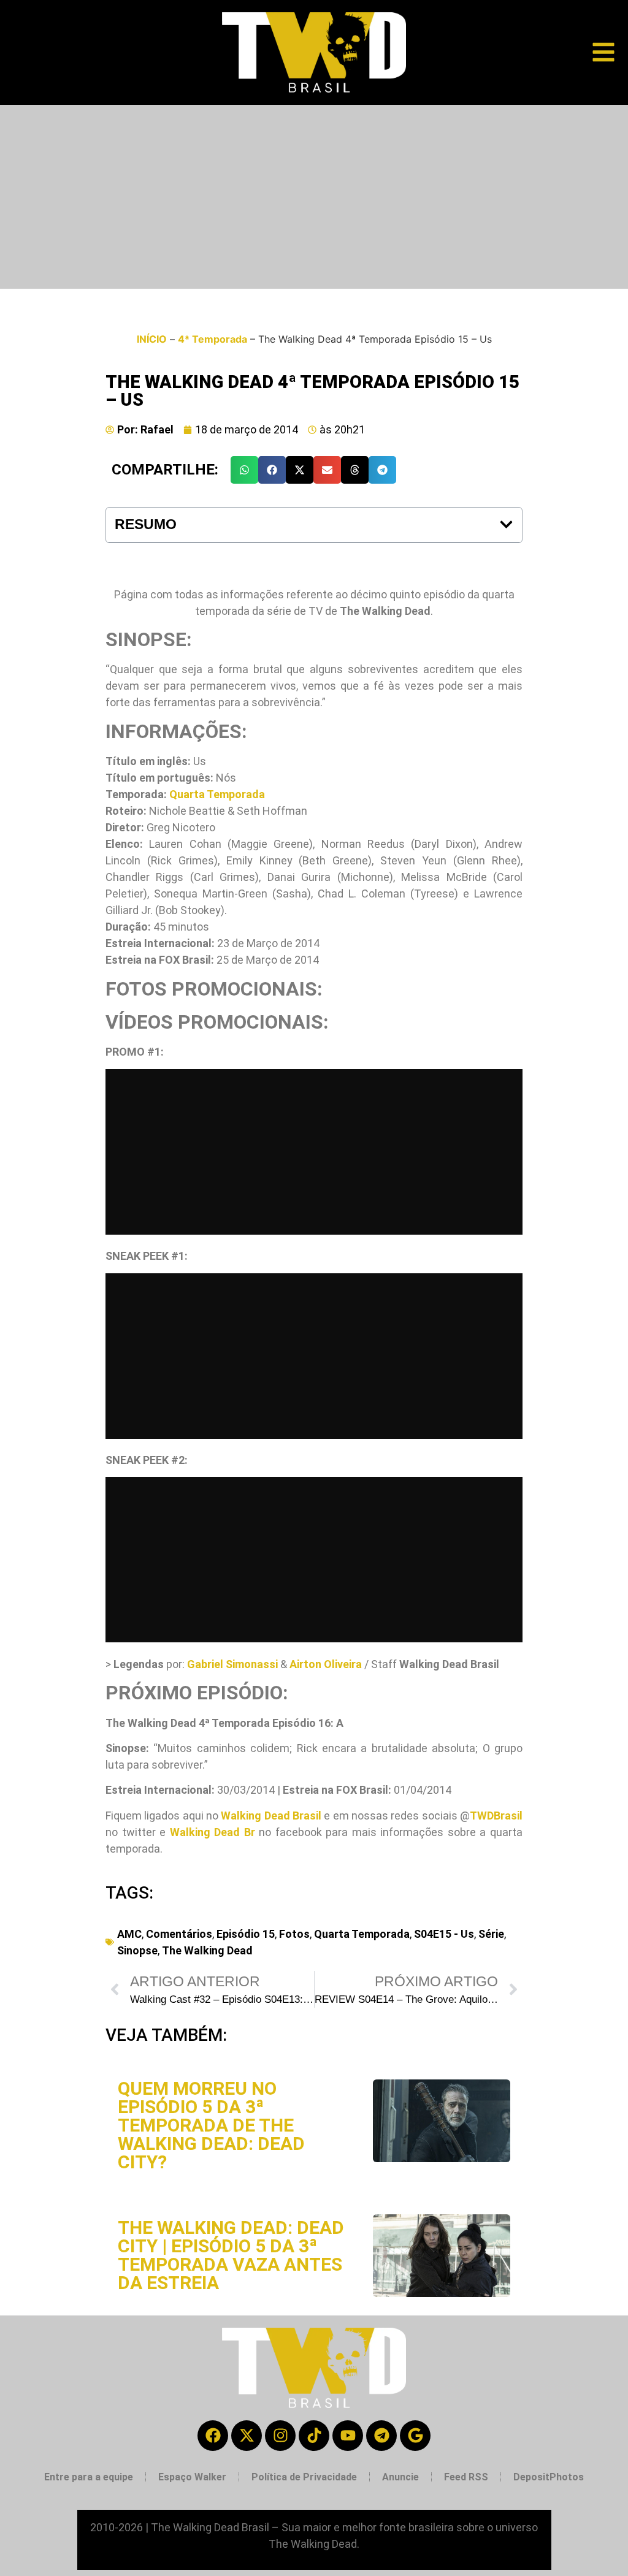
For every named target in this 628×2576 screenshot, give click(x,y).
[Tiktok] (314, 2436)
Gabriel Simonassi (232, 1664)
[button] (244, 470)
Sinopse (137, 1950)
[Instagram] (280, 2436)
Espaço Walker (192, 2477)
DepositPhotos (549, 2477)
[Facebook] (213, 2436)
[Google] (415, 2436)
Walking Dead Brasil (271, 1816)
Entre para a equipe (89, 2477)
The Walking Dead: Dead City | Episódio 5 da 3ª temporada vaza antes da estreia (231, 2255)
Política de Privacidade (304, 2477)
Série (491, 1934)
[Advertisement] (314, 197)
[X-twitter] (247, 2436)
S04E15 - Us (444, 1934)
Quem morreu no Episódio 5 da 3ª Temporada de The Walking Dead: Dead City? (211, 2125)
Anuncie (400, 2477)
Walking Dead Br (213, 1832)
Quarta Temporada (217, 794)
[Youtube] (348, 2436)
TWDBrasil (496, 1816)
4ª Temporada (213, 339)
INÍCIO (152, 339)
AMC (129, 1934)
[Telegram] (381, 2436)
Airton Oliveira (326, 1664)
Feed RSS (466, 2477)
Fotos (294, 1934)
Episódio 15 (246, 1934)
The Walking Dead (207, 1950)
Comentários (179, 1934)
